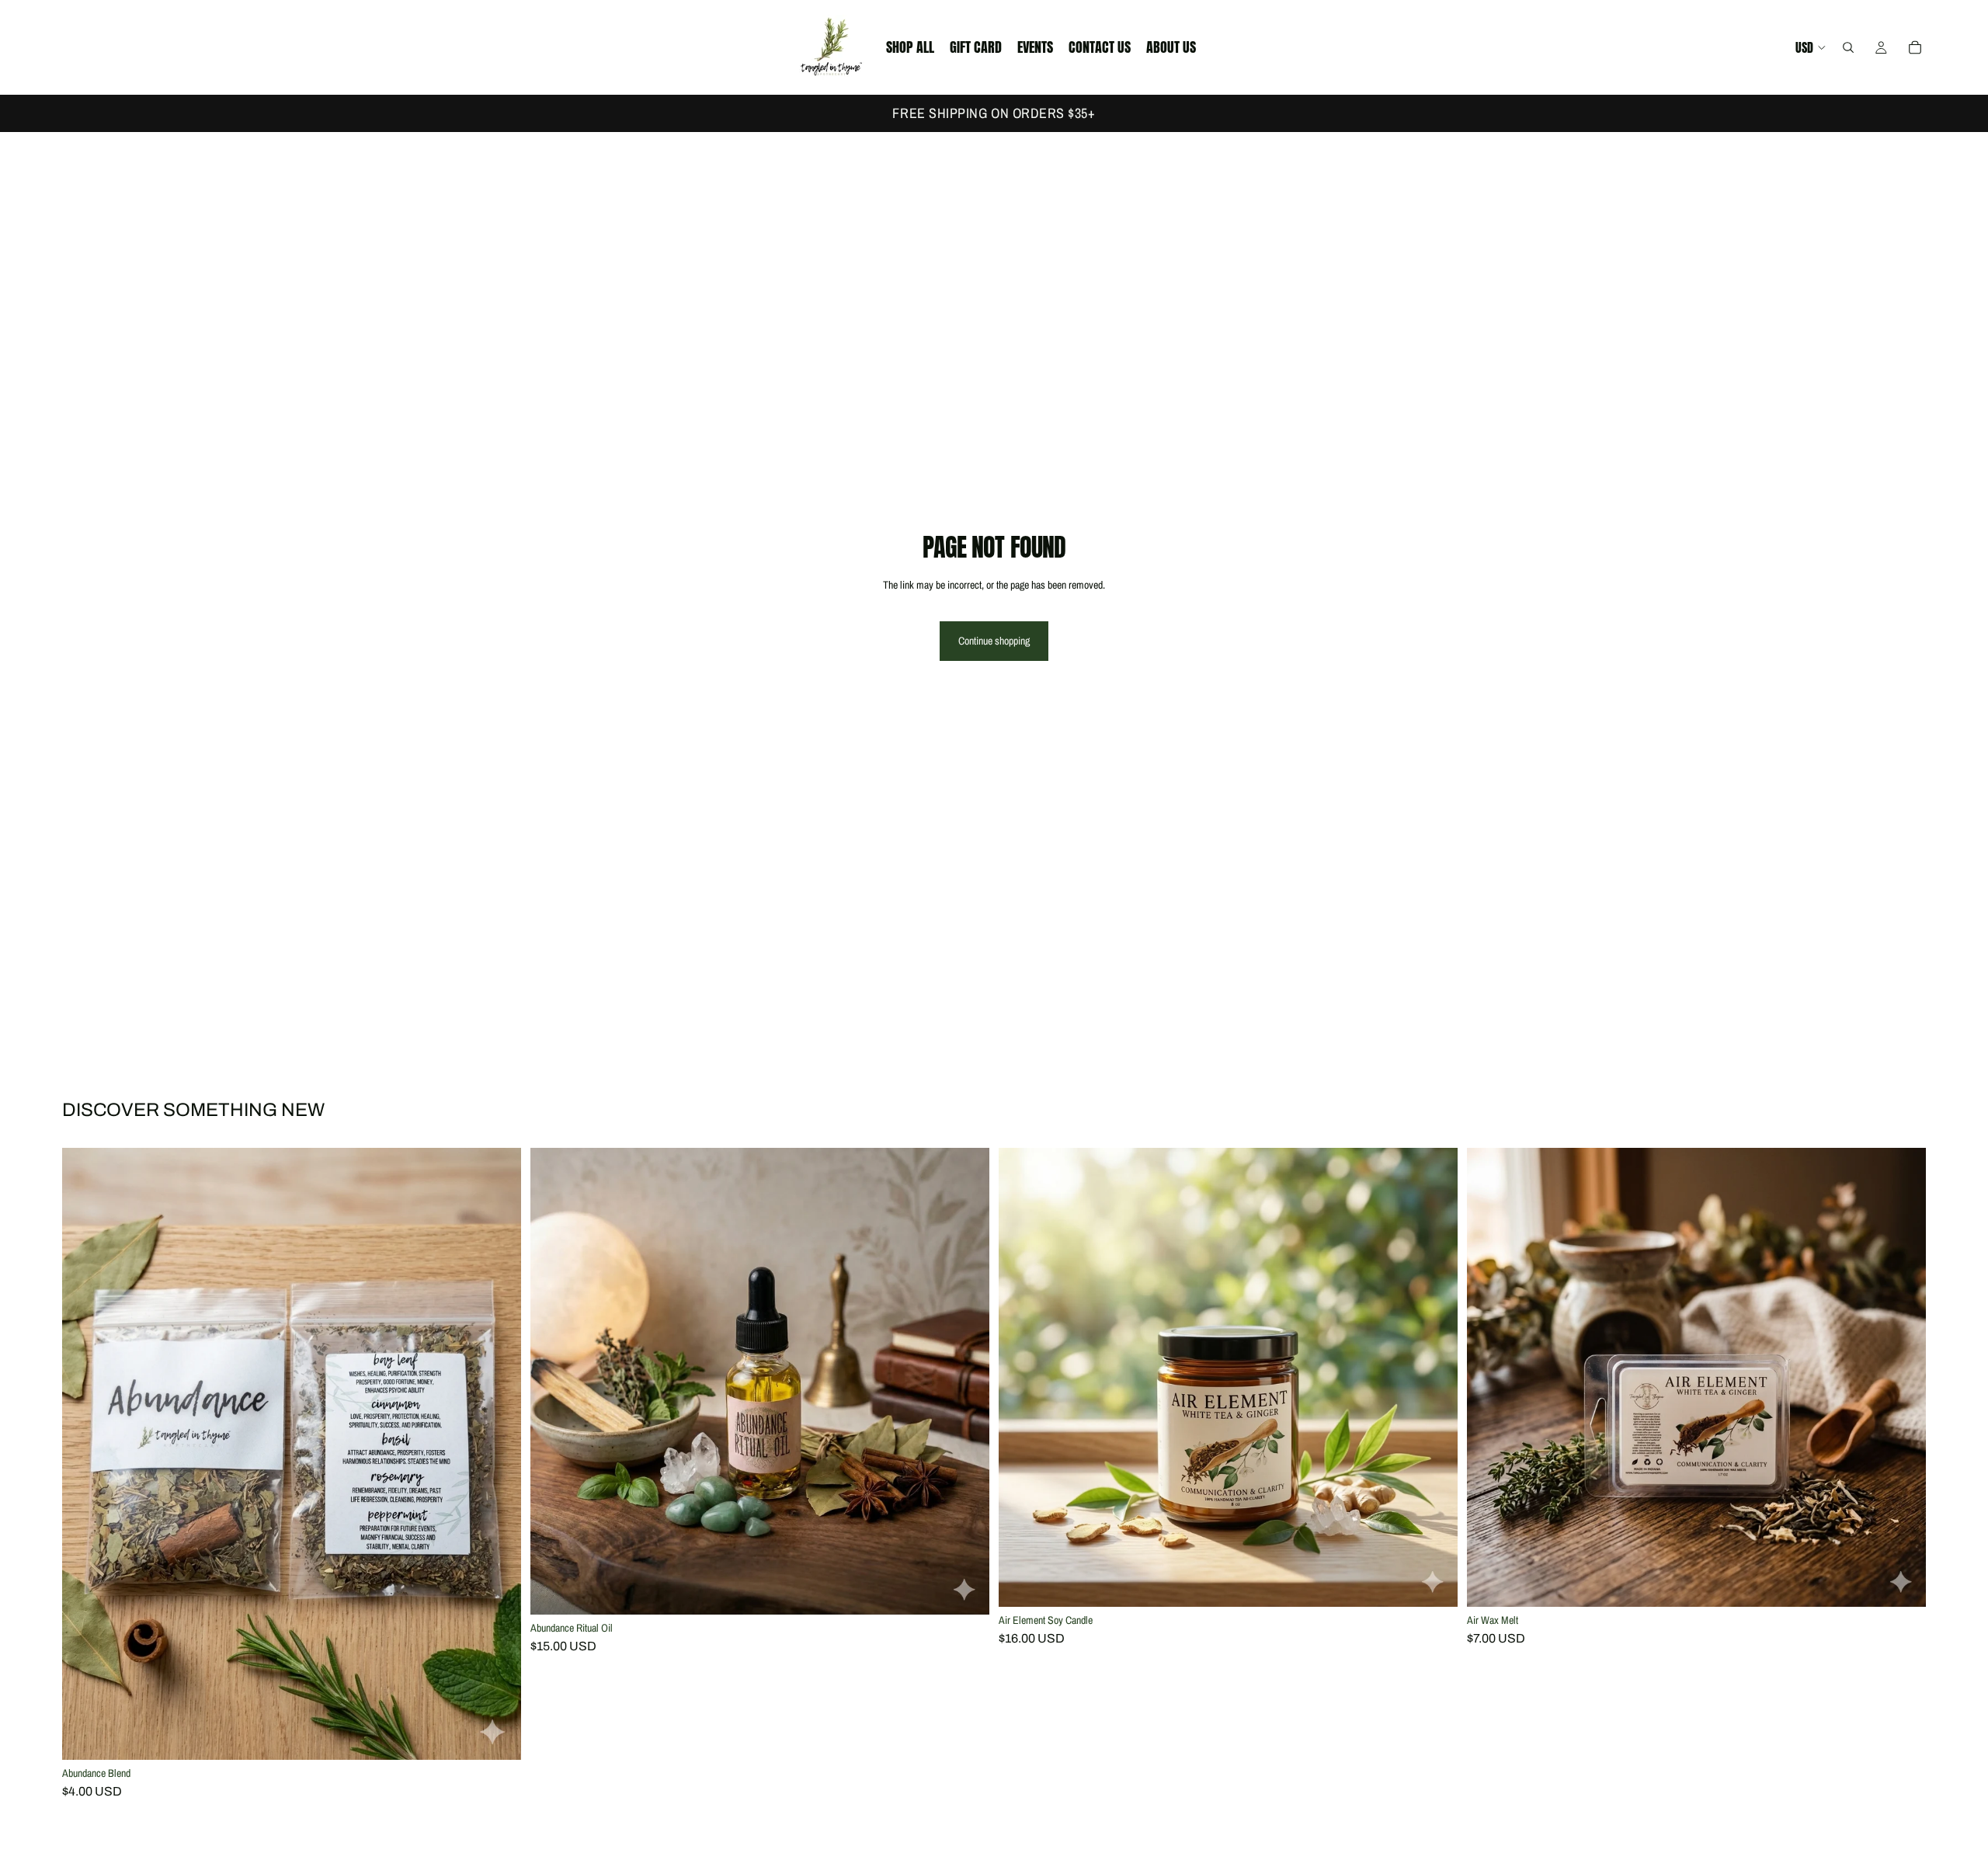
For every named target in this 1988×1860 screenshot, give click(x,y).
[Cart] (1915, 47)
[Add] (497, 1737)
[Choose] (965, 1591)
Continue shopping (994, 641)
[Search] (1848, 47)
